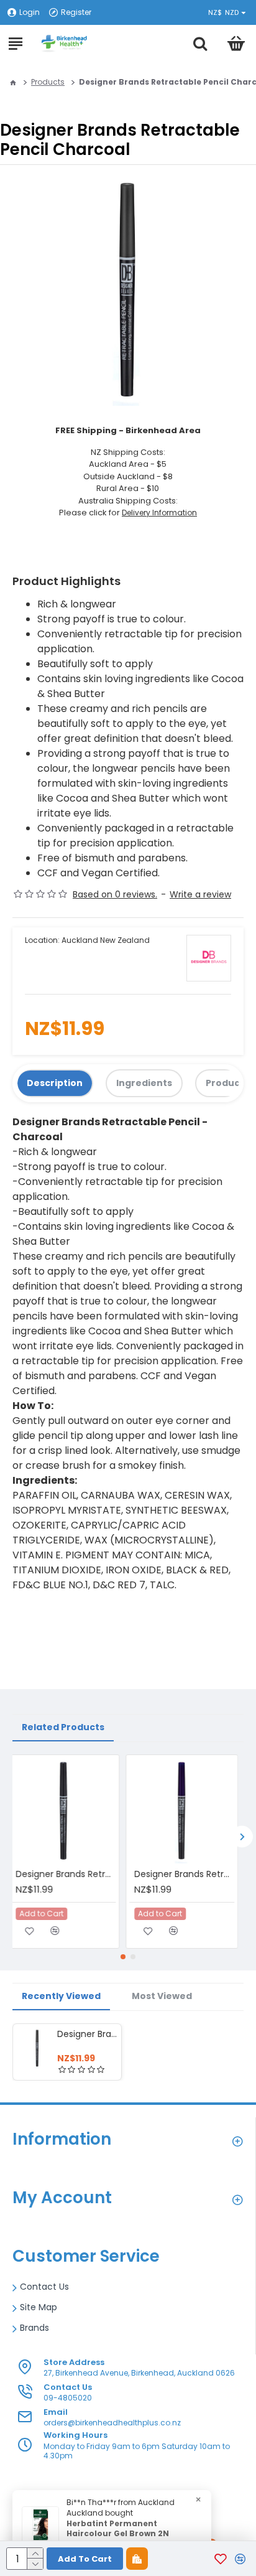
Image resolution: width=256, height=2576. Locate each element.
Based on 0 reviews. (115, 894)
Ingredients (144, 1083)
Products (48, 82)
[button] (242, 1836)
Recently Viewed (61, 1996)
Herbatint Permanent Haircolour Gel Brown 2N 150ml (118, 2534)
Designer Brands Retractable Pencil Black (71, 1874)
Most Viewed (162, 1996)
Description (55, 1083)
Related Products (63, 1727)
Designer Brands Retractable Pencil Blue (190, 1874)
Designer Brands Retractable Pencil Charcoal (87, 2034)
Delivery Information (159, 513)
